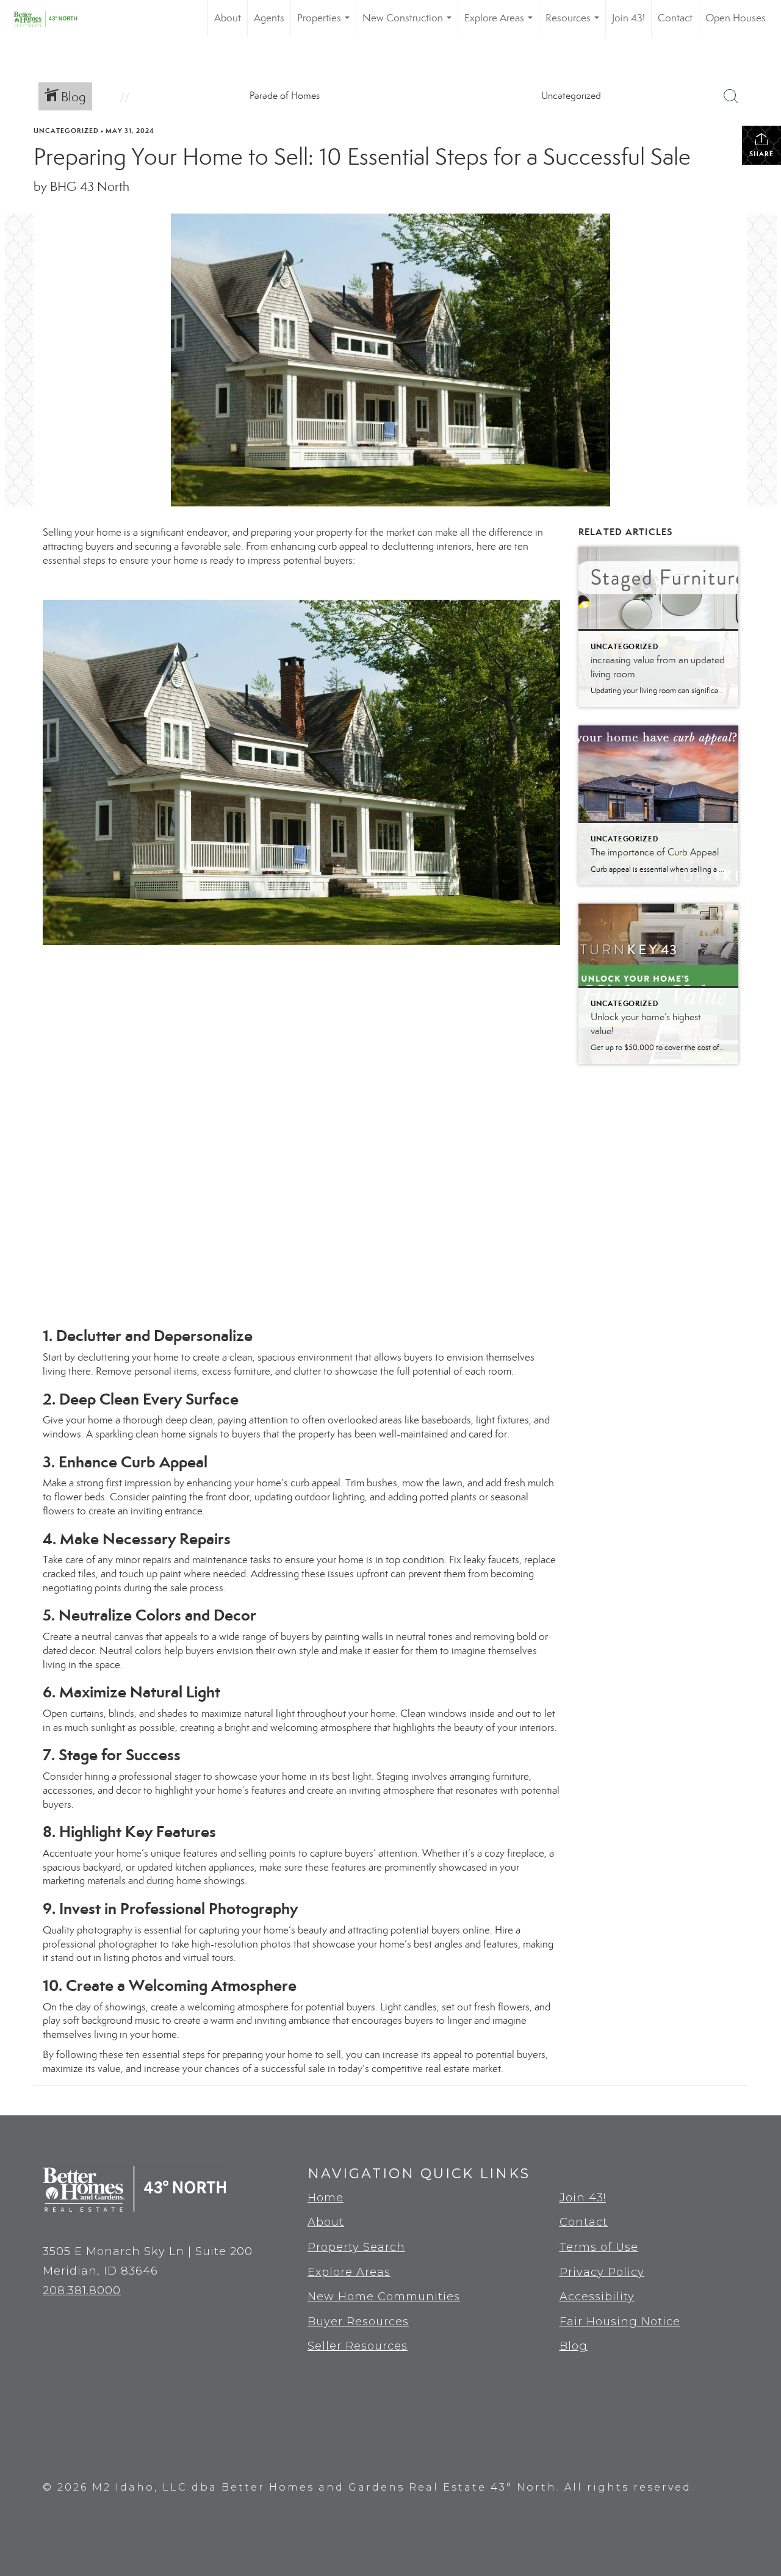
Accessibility (597, 2297)
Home (326, 2198)
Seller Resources (358, 2346)
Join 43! (628, 18)
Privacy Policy (602, 2272)
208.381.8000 (82, 2290)
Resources (575, 24)
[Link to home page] (54, 18)
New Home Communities (384, 2297)
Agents (269, 18)
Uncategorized (66, 131)
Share (761, 154)
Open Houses (736, 18)
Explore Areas (501, 24)
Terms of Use (599, 2247)
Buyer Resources (358, 2322)
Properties (326, 24)
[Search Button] (731, 96)
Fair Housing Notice (620, 2322)
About (228, 18)
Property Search (356, 2247)
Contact (675, 18)
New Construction (409, 24)
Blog (574, 2346)
